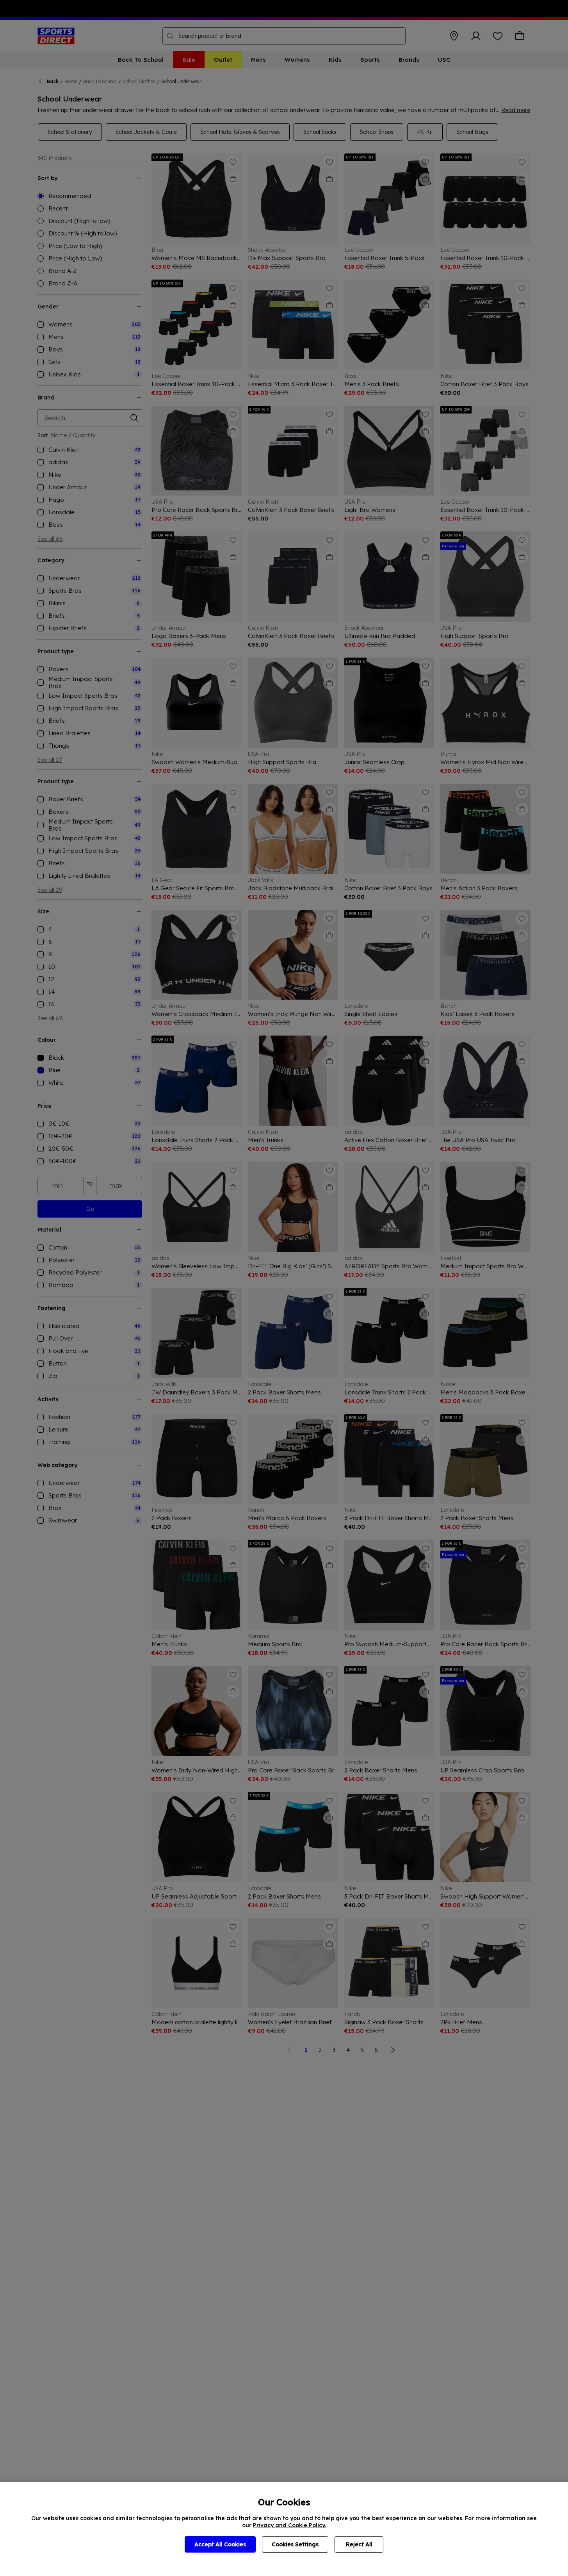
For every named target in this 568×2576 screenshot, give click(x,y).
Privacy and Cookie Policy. (289, 2525)
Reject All (359, 2544)
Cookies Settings (295, 2544)
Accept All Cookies (220, 2544)
